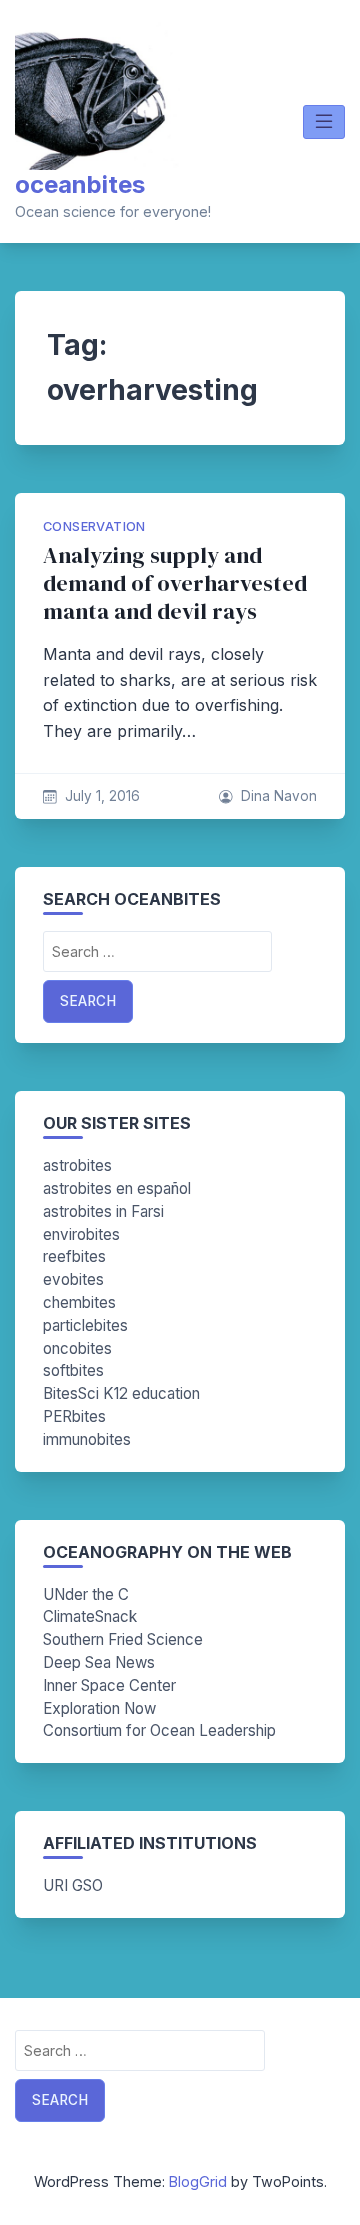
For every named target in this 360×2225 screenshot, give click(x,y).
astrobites (77, 1165)
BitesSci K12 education (121, 1393)
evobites (73, 1279)
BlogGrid (198, 2181)
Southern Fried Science (123, 1639)
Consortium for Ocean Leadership (159, 1730)
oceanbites (80, 184)
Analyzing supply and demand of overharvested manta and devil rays (175, 583)
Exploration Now (99, 1708)
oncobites (77, 1348)
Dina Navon (279, 796)
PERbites (74, 1416)
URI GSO (73, 1885)
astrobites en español (117, 1188)
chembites (79, 1302)
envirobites (81, 1234)
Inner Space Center (109, 1685)
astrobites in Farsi (103, 1211)
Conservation (94, 526)
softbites (73, 1370)
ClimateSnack (90, 1616)
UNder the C (86, 1594)
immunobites (87, 1439)
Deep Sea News (99, 1662)
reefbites (74, 1256)
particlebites (85, 1325)
